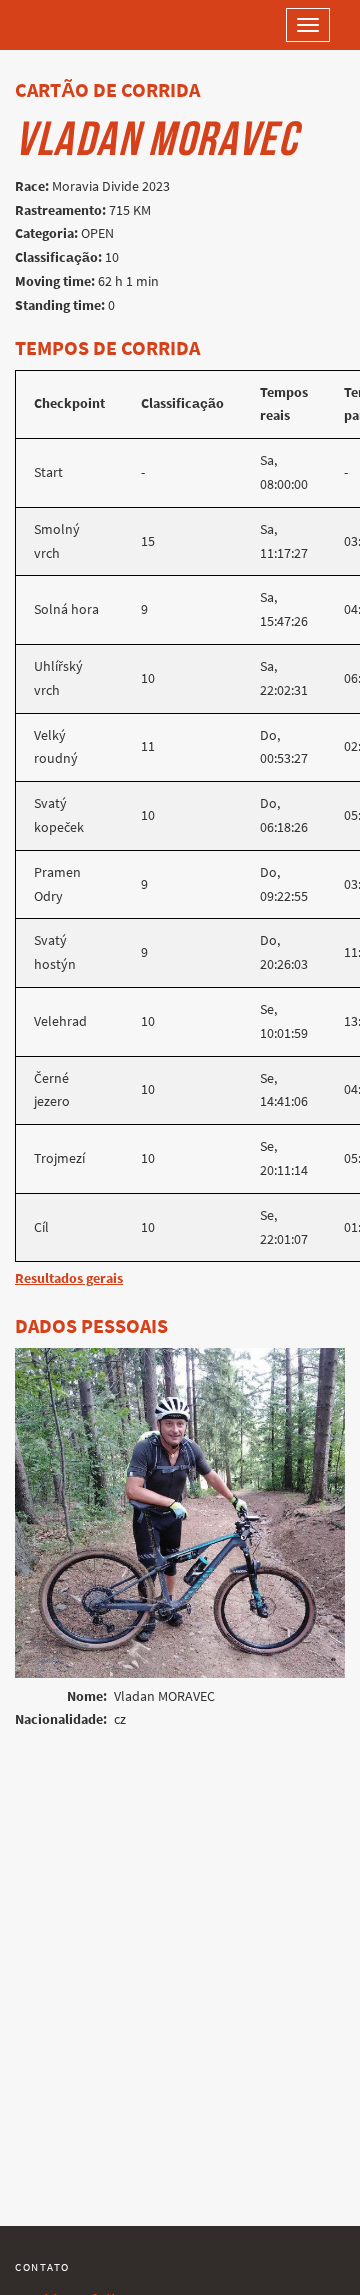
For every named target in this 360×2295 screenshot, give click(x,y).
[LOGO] (80, 25)
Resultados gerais (69, 1278)
